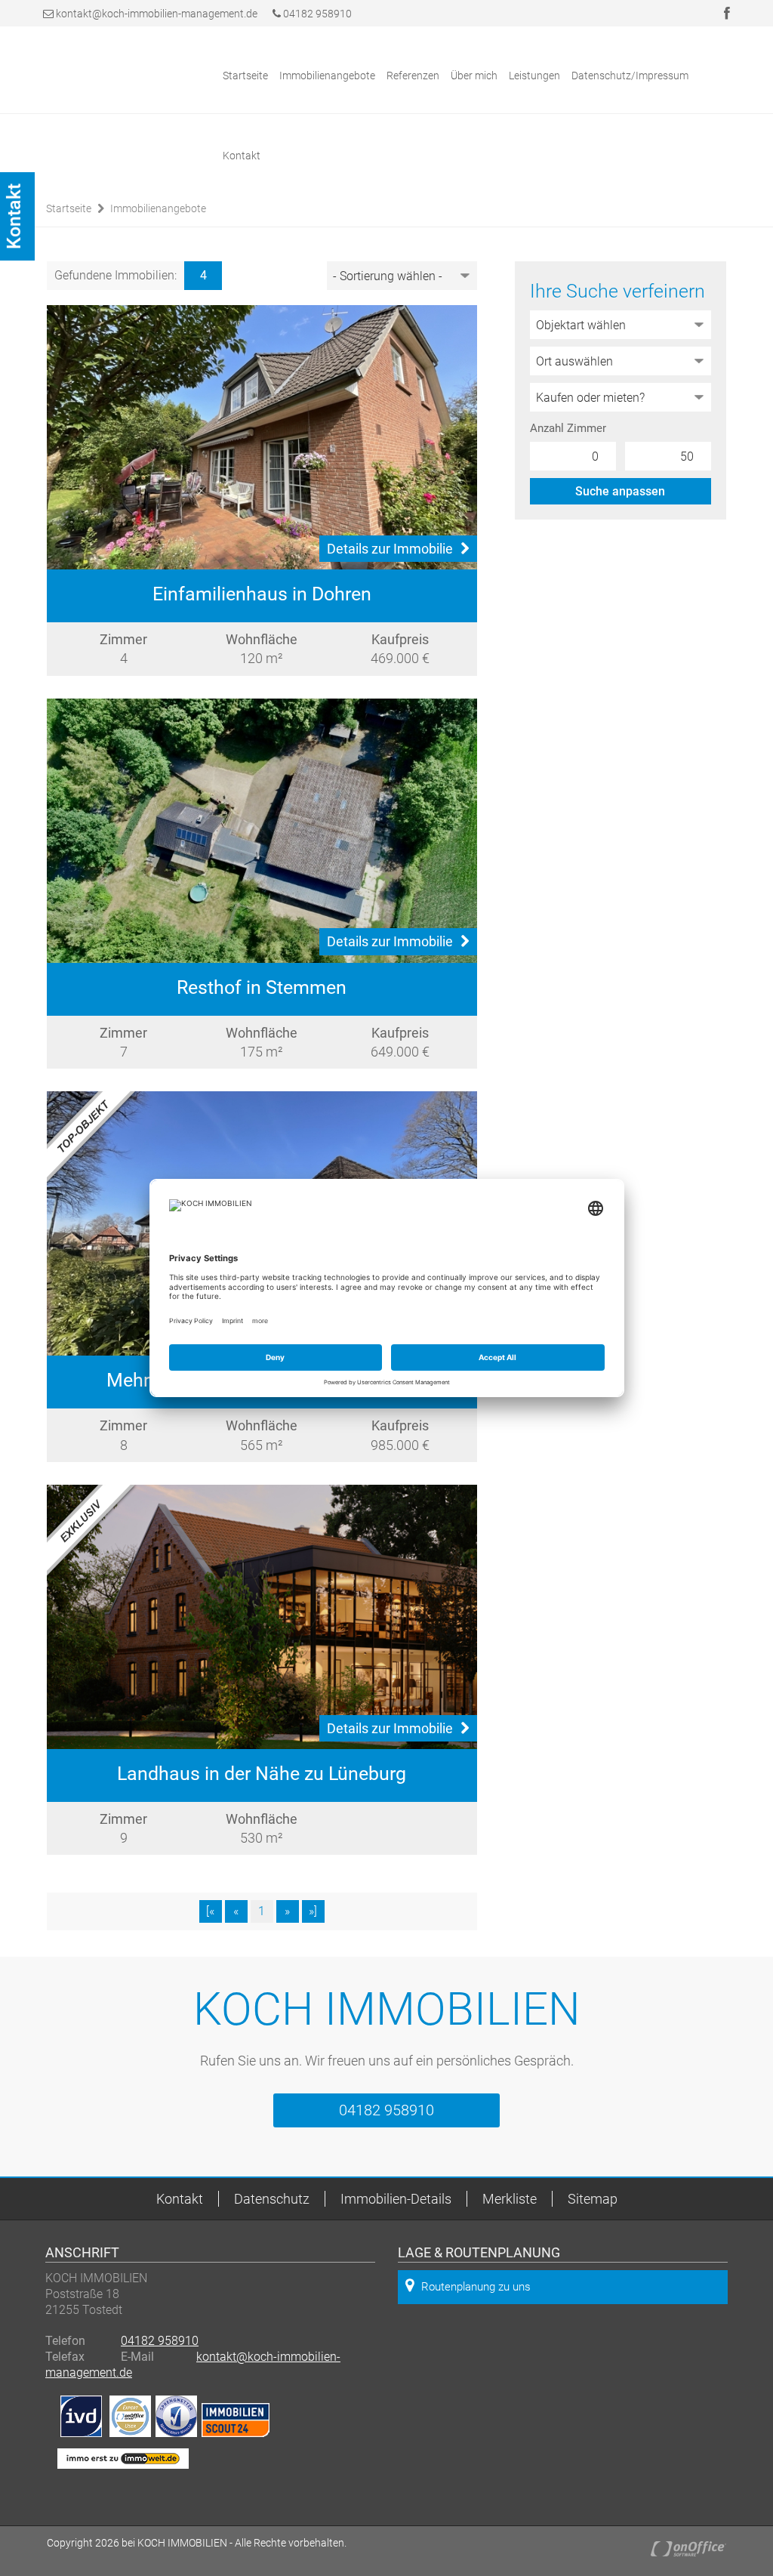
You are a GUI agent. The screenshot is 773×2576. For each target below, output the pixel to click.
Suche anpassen (620, 491)
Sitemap (593, 2199)
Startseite (245, 76)
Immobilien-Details (396, 2199)
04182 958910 (316, 14)
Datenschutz (272, 2199)
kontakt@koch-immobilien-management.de (157, 14)
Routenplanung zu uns (476, 2287)
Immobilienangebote (327, 76)
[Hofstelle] (262, 831)
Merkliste (510, 2199)
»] (313, 1911)
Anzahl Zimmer (568, 428)
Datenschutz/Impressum (630, 76)
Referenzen (413, 76)
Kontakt (242, 156)
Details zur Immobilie (390, 549)
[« (210, 1911)
